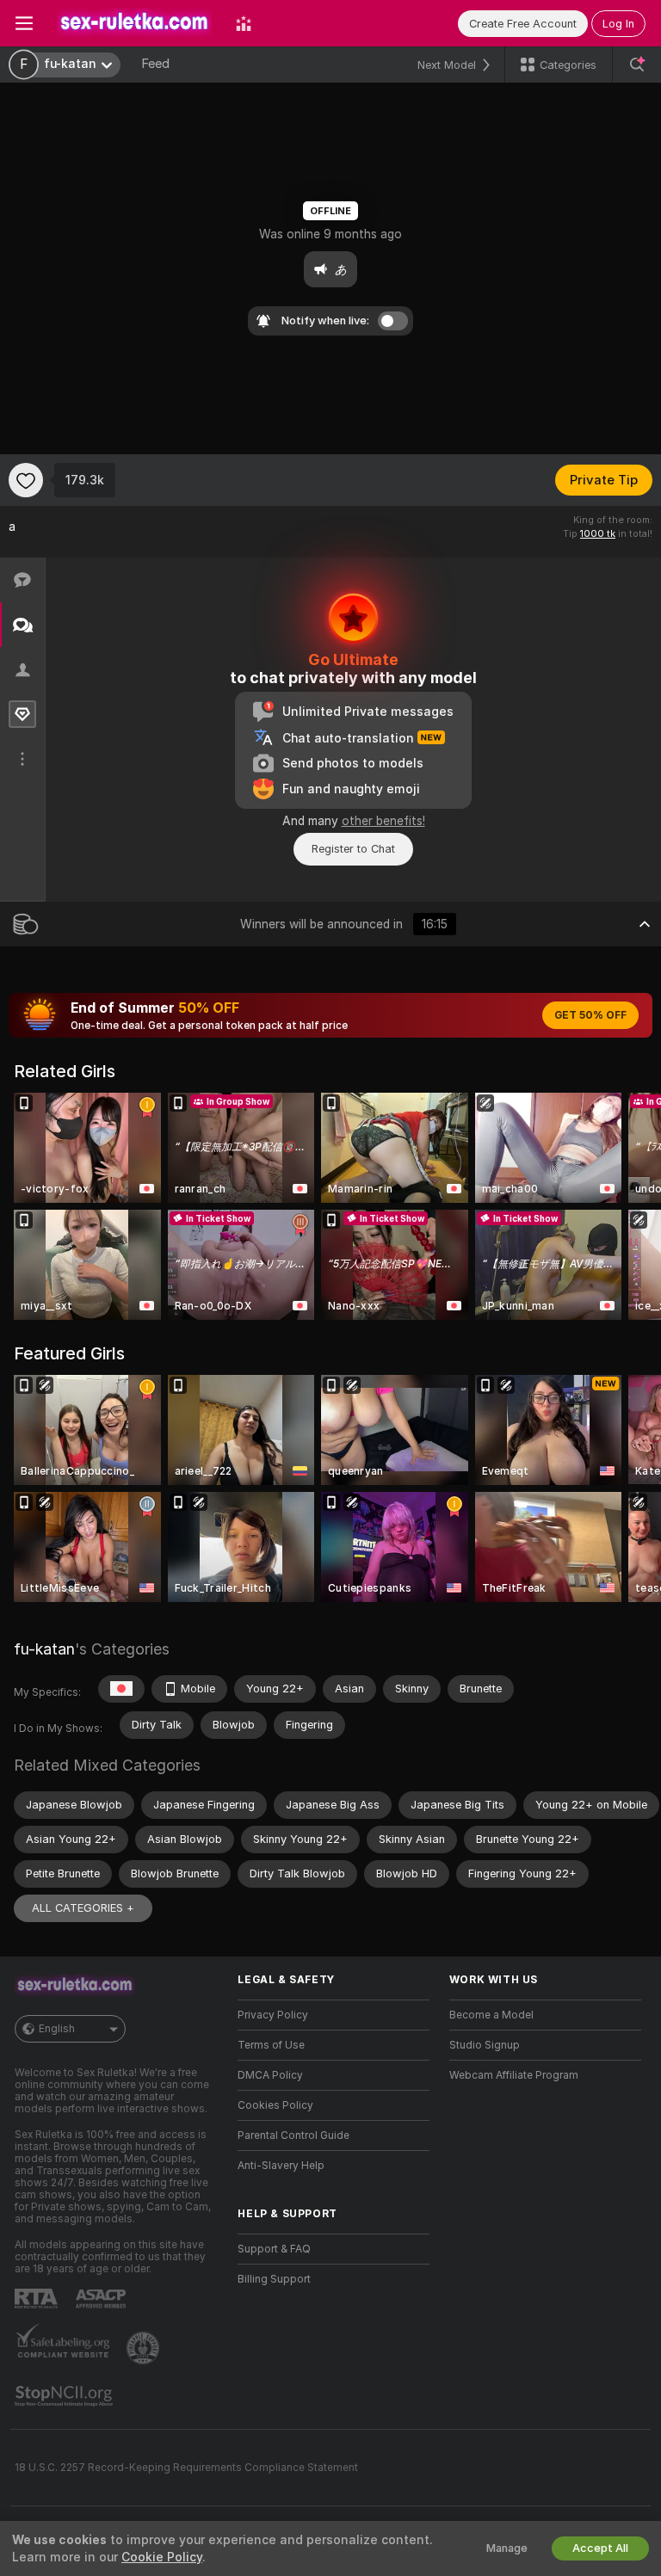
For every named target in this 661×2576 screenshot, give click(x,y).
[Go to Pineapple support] (145, 2348)
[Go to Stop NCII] (65, 2396)
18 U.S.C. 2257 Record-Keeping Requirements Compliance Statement (186, 2468)
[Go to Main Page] (134, 23)
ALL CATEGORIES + (83, 1908)
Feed (155, 64)
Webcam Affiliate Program (514, 2075)
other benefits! (383, 821)
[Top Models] (244, 23)
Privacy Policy (273, 2015)
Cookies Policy (275, 2105)
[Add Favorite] (26, 480)
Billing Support (274, 2279)
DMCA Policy (270, 2075)
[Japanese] (121, 1689)
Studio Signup (485, 2045)
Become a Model (491, 2015)
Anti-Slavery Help (281, 2166)
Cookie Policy (162, 2557)
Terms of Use (271, 2045)
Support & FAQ (274, 2249)
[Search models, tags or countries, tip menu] (637, 65)
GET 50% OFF (590, 1015)
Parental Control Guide (293, 2135)
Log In (618, 24)
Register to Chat (353, 849)
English (57, 2029)
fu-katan (44, 1649)
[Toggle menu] (24, 23)
